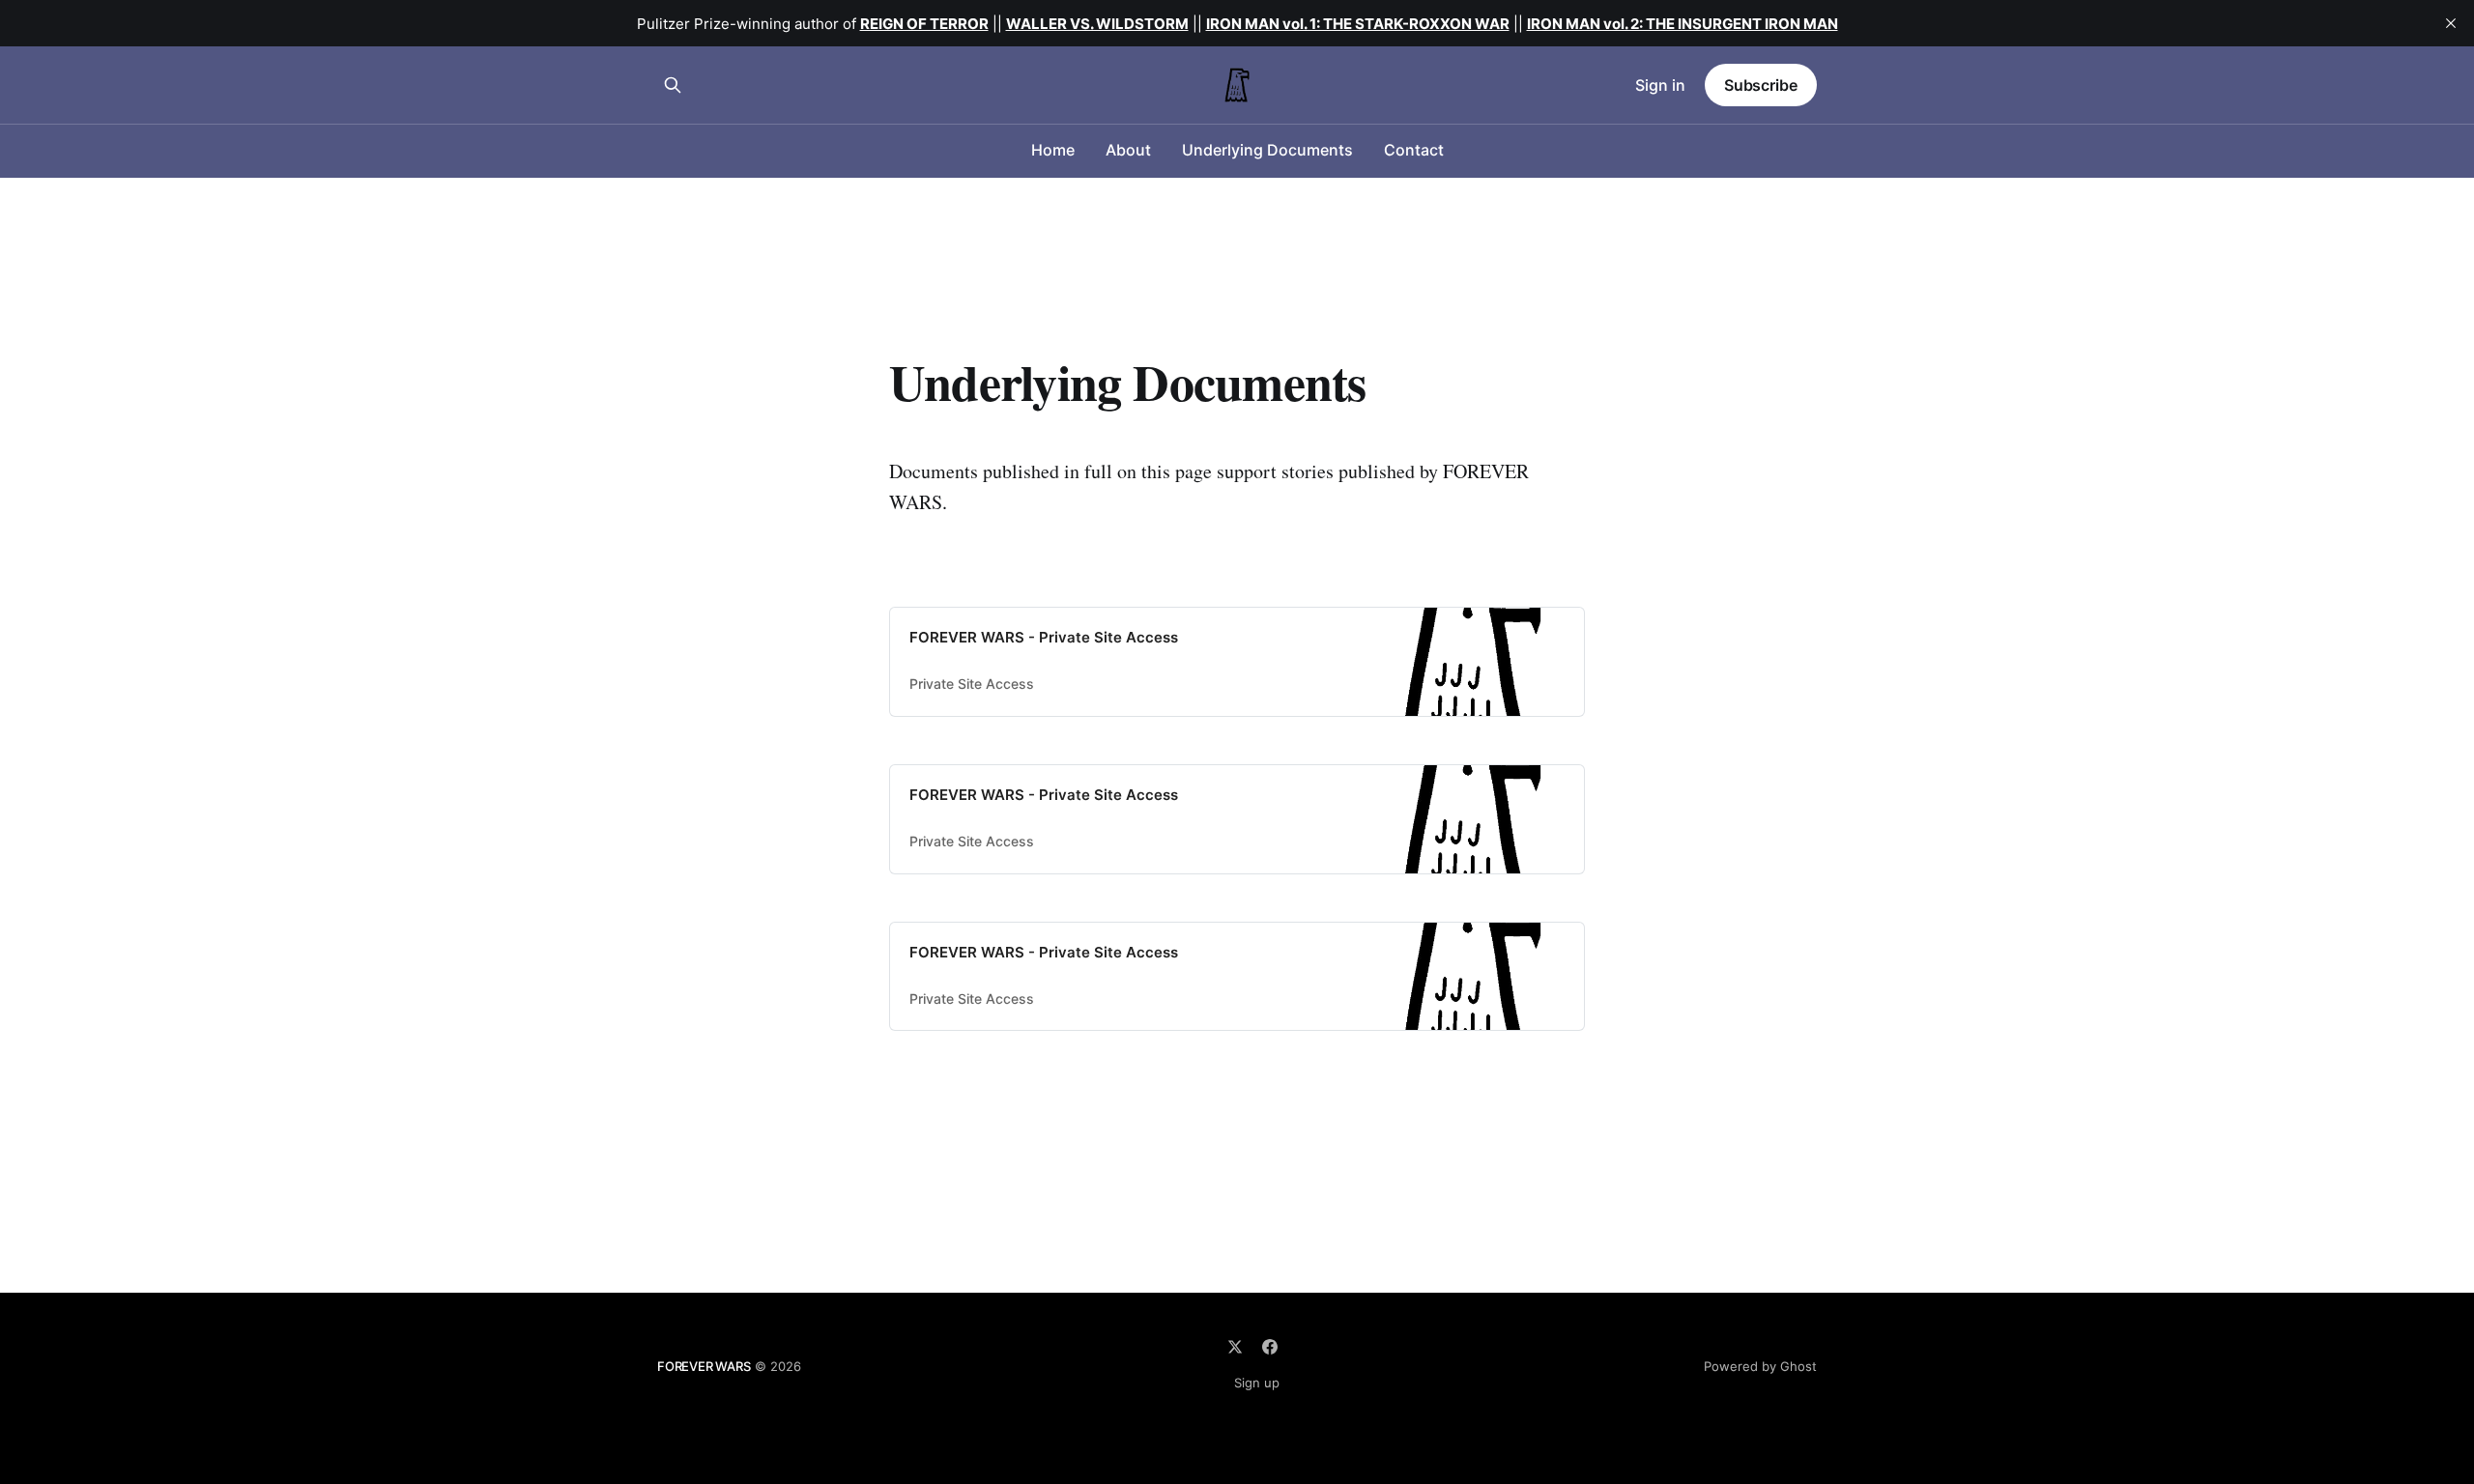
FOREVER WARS (704, 1366)
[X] (1235, 1347)
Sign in (1660, 85)
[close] (2451, 23)
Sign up (1257, 1383)
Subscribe (1761, 85)
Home (1053, 150)
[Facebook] (1270, 1347)
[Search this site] (673, 85)
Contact (1414, 150)
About (1128, 150)
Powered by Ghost (1760, 1366)
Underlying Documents (1267, 150)
